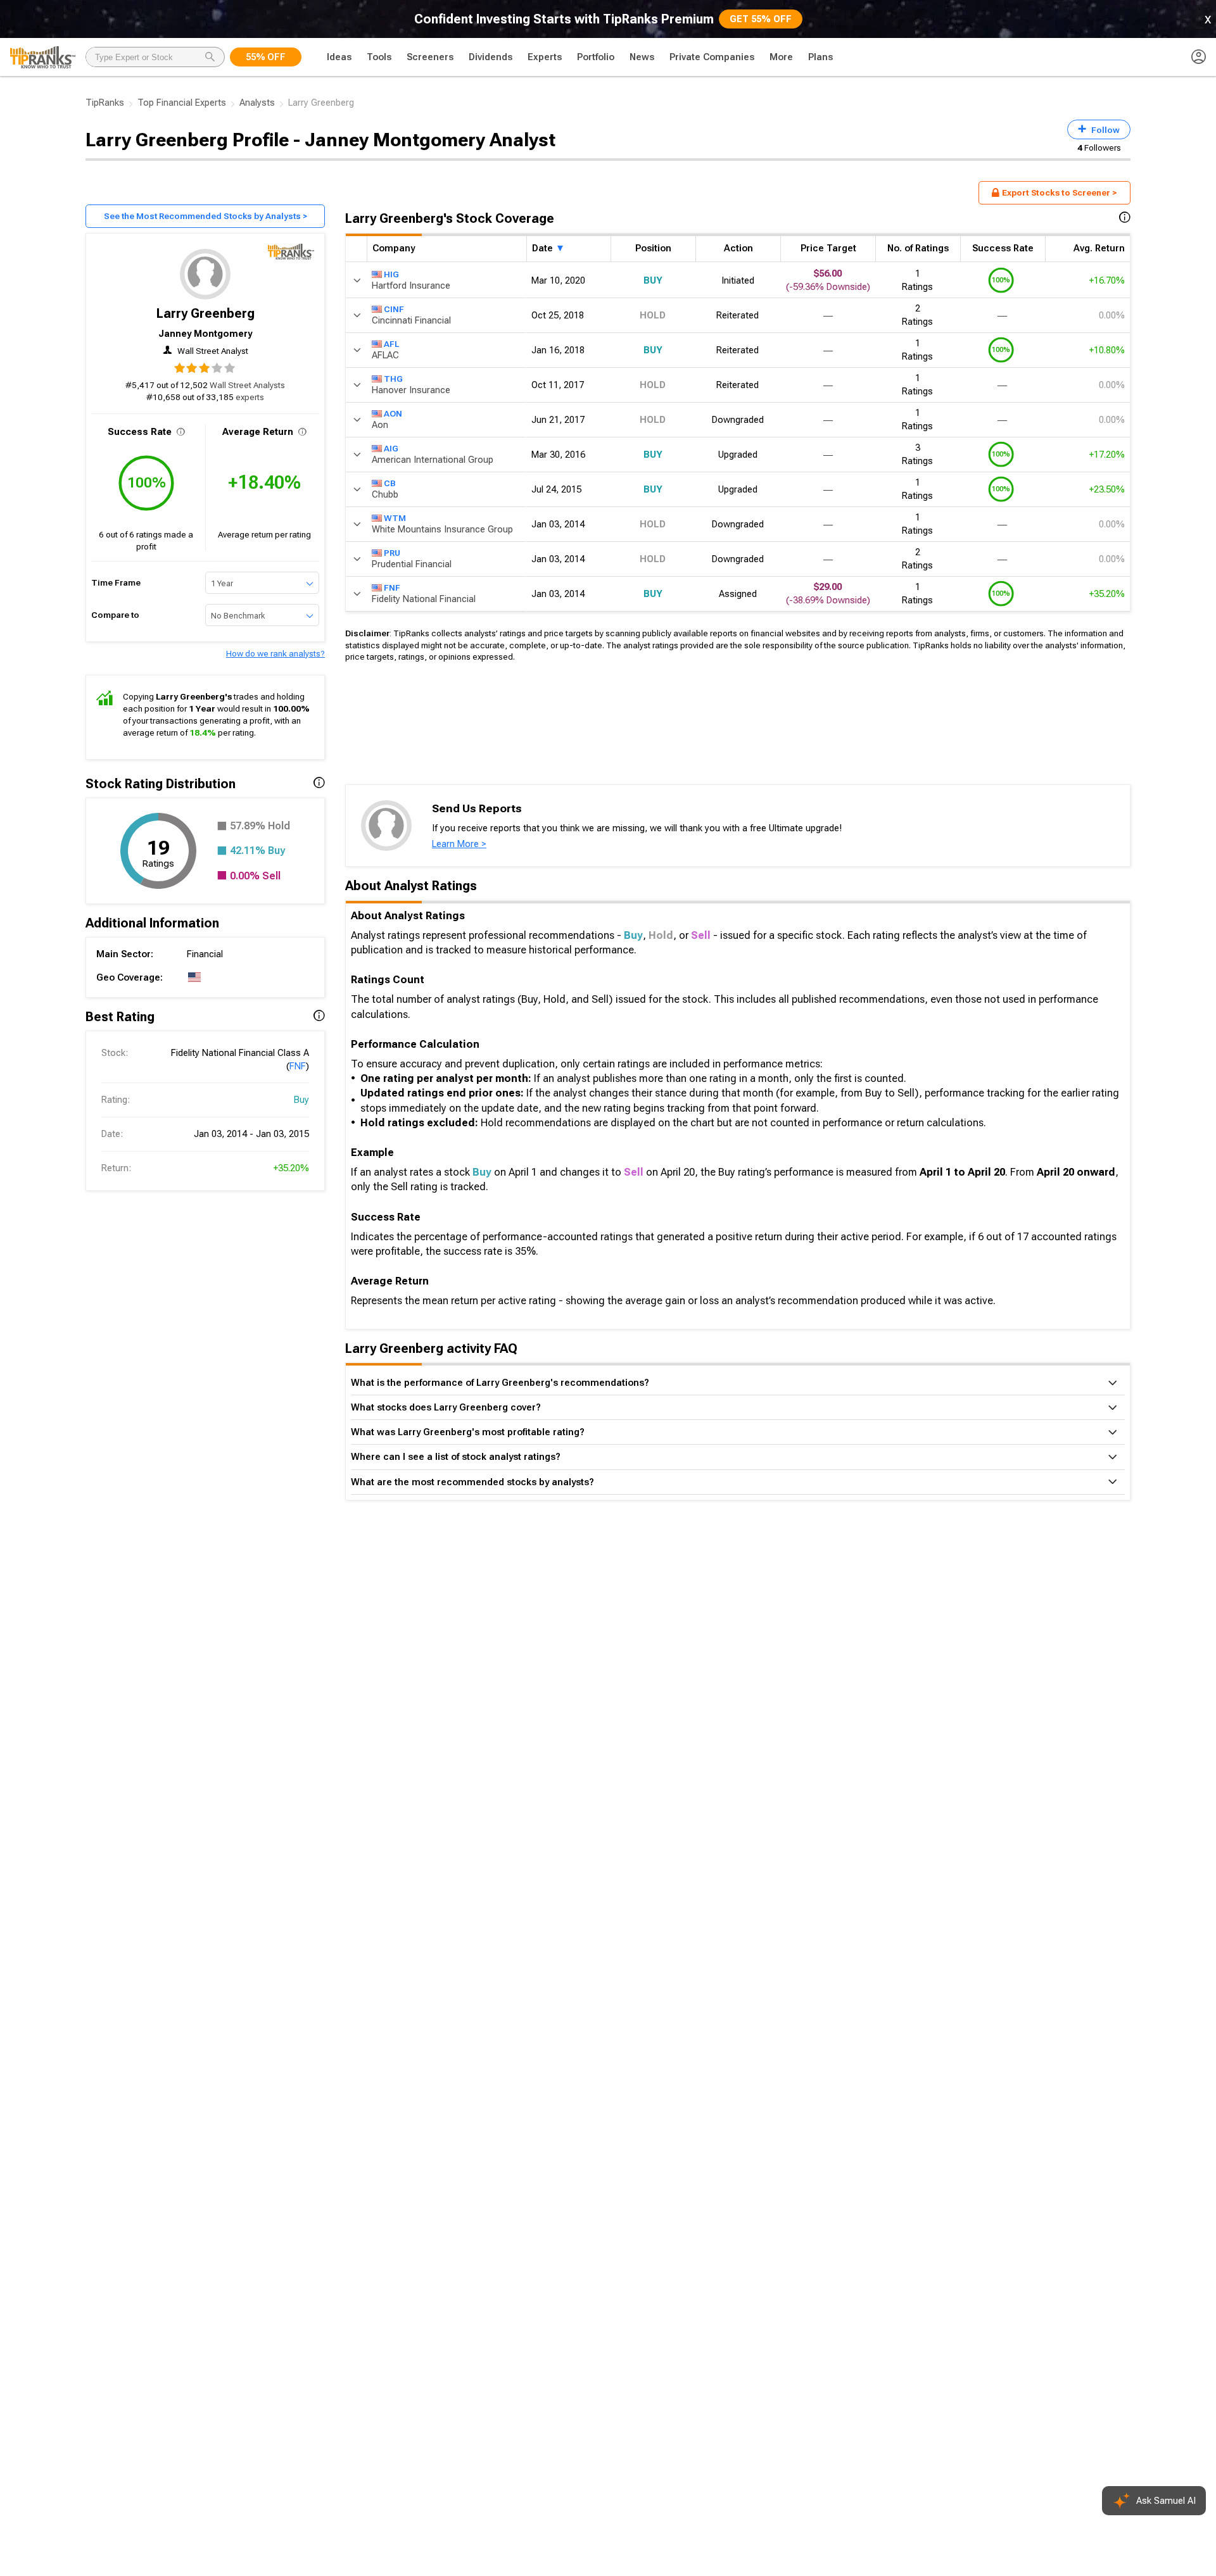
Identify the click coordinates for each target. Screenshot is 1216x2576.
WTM (395, 517)
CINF (394, 308)
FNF (298, 1066)
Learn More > (459, 844)
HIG (391, 273)
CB (390, 482)
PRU (392, 552)
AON (393, 413)
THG (393, 378)
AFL (391, 343)
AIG (391, 448)
